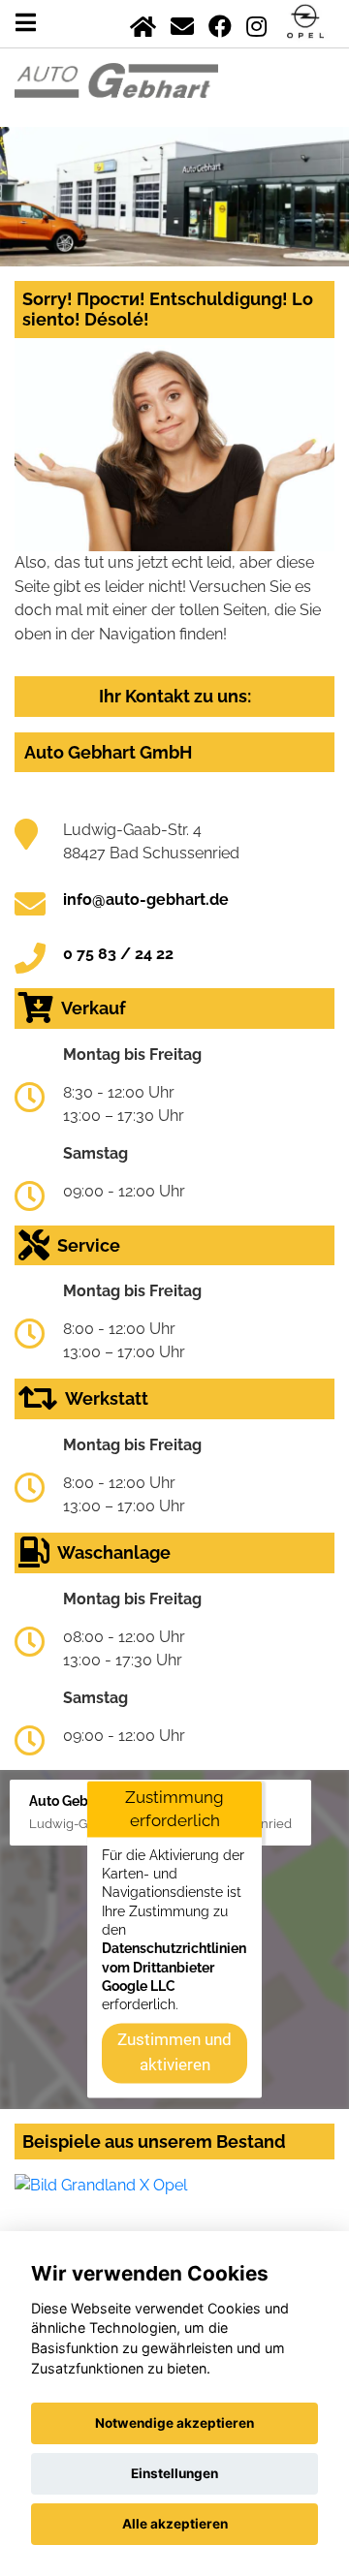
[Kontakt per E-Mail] (182, 23)
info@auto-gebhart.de (146, 900)
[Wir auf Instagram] (256, 23)
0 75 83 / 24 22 (118, 954)
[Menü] (26, 23)
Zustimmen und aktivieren (174, 2052)
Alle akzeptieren (175, 2524)
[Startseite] (143, 23)
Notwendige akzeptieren (174, 2423)
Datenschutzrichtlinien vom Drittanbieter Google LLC (174, 1968)
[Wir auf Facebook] (220, 23)
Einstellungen (174, 2473)
